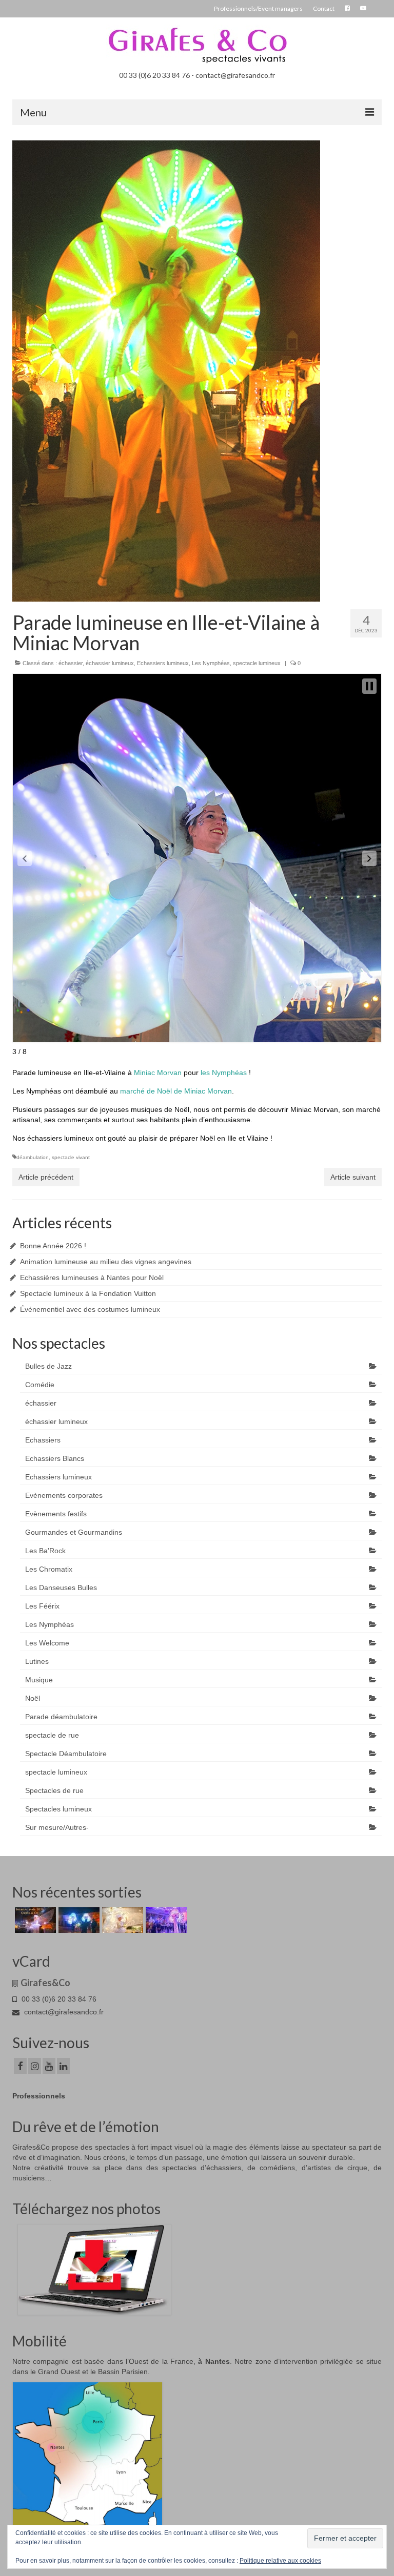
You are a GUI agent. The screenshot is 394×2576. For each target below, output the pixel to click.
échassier (71, 663)
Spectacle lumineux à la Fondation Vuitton (88, 1293)
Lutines (37, 1661)
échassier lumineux (110, 663)
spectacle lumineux (257, 663)
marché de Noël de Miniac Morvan (176, 1091)
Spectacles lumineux (58, 1809)
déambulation (33, 1157)
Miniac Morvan (158, 1073)
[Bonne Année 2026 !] (34, 1920)
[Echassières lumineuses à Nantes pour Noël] (121, 1920)
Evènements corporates (64, 1495)
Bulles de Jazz (48, 1366)
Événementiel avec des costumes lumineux (90, 1309)
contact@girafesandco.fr (63, 2012)
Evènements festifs (56, 1514)
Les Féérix (42, 1606)
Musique (39, 1680)
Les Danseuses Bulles (61, 1588)
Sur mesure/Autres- (57, 1827)
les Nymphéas (224, 1073)
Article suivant (353, 1177)
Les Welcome (47, 1643)
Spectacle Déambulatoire (66, 1754)
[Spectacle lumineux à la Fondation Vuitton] (165, 1920)
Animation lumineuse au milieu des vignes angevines (106, 1262)
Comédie (40, 1385)
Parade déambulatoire (61, 1717)
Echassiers (43, 1440)
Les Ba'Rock (45, 1551)
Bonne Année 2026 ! (53, 1246)
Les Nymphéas (211, 663)
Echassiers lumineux (163, 663)
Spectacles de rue (54, 1790)
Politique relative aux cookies (280, 2561)
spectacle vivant (71, 1157)
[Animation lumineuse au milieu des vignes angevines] (78, 1920)
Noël (33, 1698)
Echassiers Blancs (55, 1458)
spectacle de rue (52, 1735)
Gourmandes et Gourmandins (74, 1532)
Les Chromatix (49, 1569)
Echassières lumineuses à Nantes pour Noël (92, 1277)
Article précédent (46, 1177)
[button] (25, 858)
